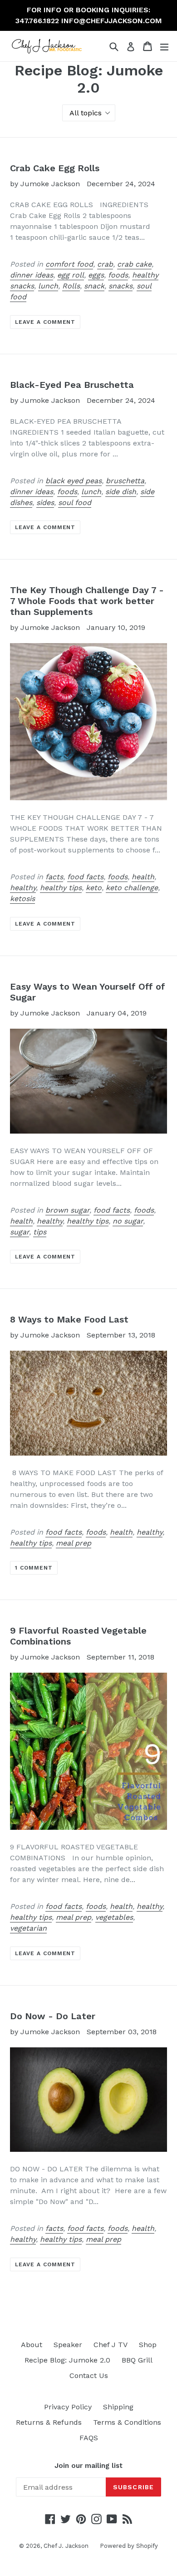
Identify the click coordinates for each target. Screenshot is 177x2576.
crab (105, 264)
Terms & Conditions (127, 2422)
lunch (48, 286)
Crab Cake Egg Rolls (55, 168)
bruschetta (125, 481)
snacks (120, 286)
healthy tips (61, 888)
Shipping (118, 2407)
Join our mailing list (88, 2466)
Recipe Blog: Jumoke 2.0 (67, 2360)
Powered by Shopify (129, 2546)
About (32, 2345)
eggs (96, 275)
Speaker (68, 2345)
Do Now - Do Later (53, 2016)
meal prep (74, 1543)
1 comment (34, 1568)
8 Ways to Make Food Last (69, 1319)
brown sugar (67, 1210)
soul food (75, 503)
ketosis (22, 899)
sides (45, 503)
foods (118, 275)
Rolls (71, 286)
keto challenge (132, 888)
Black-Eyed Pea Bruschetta (72, 385)
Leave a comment (45, 322)
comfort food (69, 264)
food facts (85, 877)
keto (94, 888)
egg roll (71, 275)
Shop (148, 2345)
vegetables (114, 1917)
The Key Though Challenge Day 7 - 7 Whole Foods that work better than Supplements (87, 601)
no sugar (128, 1221)
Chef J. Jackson (66, 2546)
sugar (20, 1232)
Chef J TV (111, 2345)
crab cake (134, 264)
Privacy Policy (68, 2407)
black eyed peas (74, 481)
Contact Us (89, 2375)
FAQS (89, 2438)
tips (40, 1232)
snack (94, 286)
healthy (23, 888)
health (143, 877)
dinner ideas (32, 275)
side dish (121, 492)
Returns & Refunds (49, 2422)
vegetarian (28, 1928)
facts (54, 877)
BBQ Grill (137, 2360)
